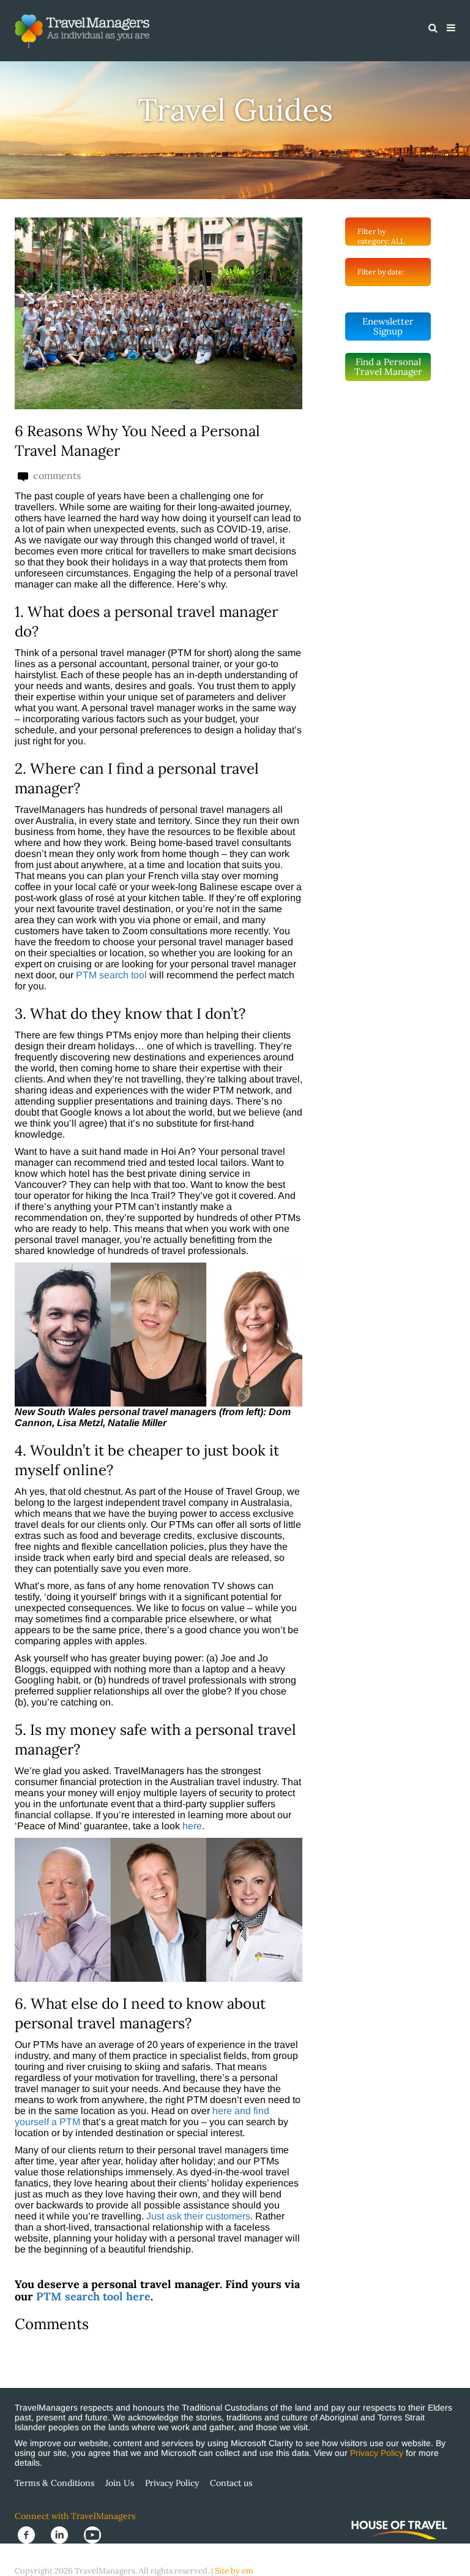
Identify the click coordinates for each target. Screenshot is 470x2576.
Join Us (120, 2483)
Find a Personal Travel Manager (388, 367)
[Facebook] (31, 2534)
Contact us (231, 2483)
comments (56, 476)
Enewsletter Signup (388, 326)
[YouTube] (96, 2534)
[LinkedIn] (64, 2534)
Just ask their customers (198, 2216)
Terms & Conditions (54, 2483)
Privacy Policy (377, 2453)
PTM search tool (111, 975)
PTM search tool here (93, 2296)
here (192, 1826)
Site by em (234, 2571)
